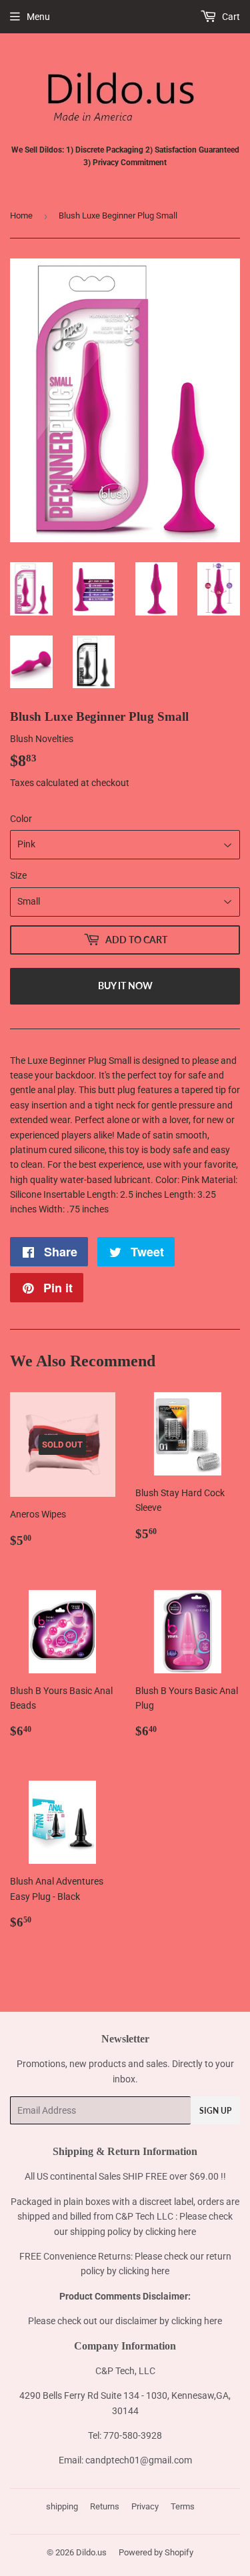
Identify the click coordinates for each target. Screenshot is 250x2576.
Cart (230, 17)
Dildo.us (91, 2552)
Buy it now (125, 986)
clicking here (171, 2232)
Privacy (145, 2506)
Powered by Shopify (156, 2552)
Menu (38, 17)
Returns (105, 2506)
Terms (183, 2506)
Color (21, 819)
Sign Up (215, 2111)
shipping (62, 2506)
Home (21, 215)
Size (18, 875)
